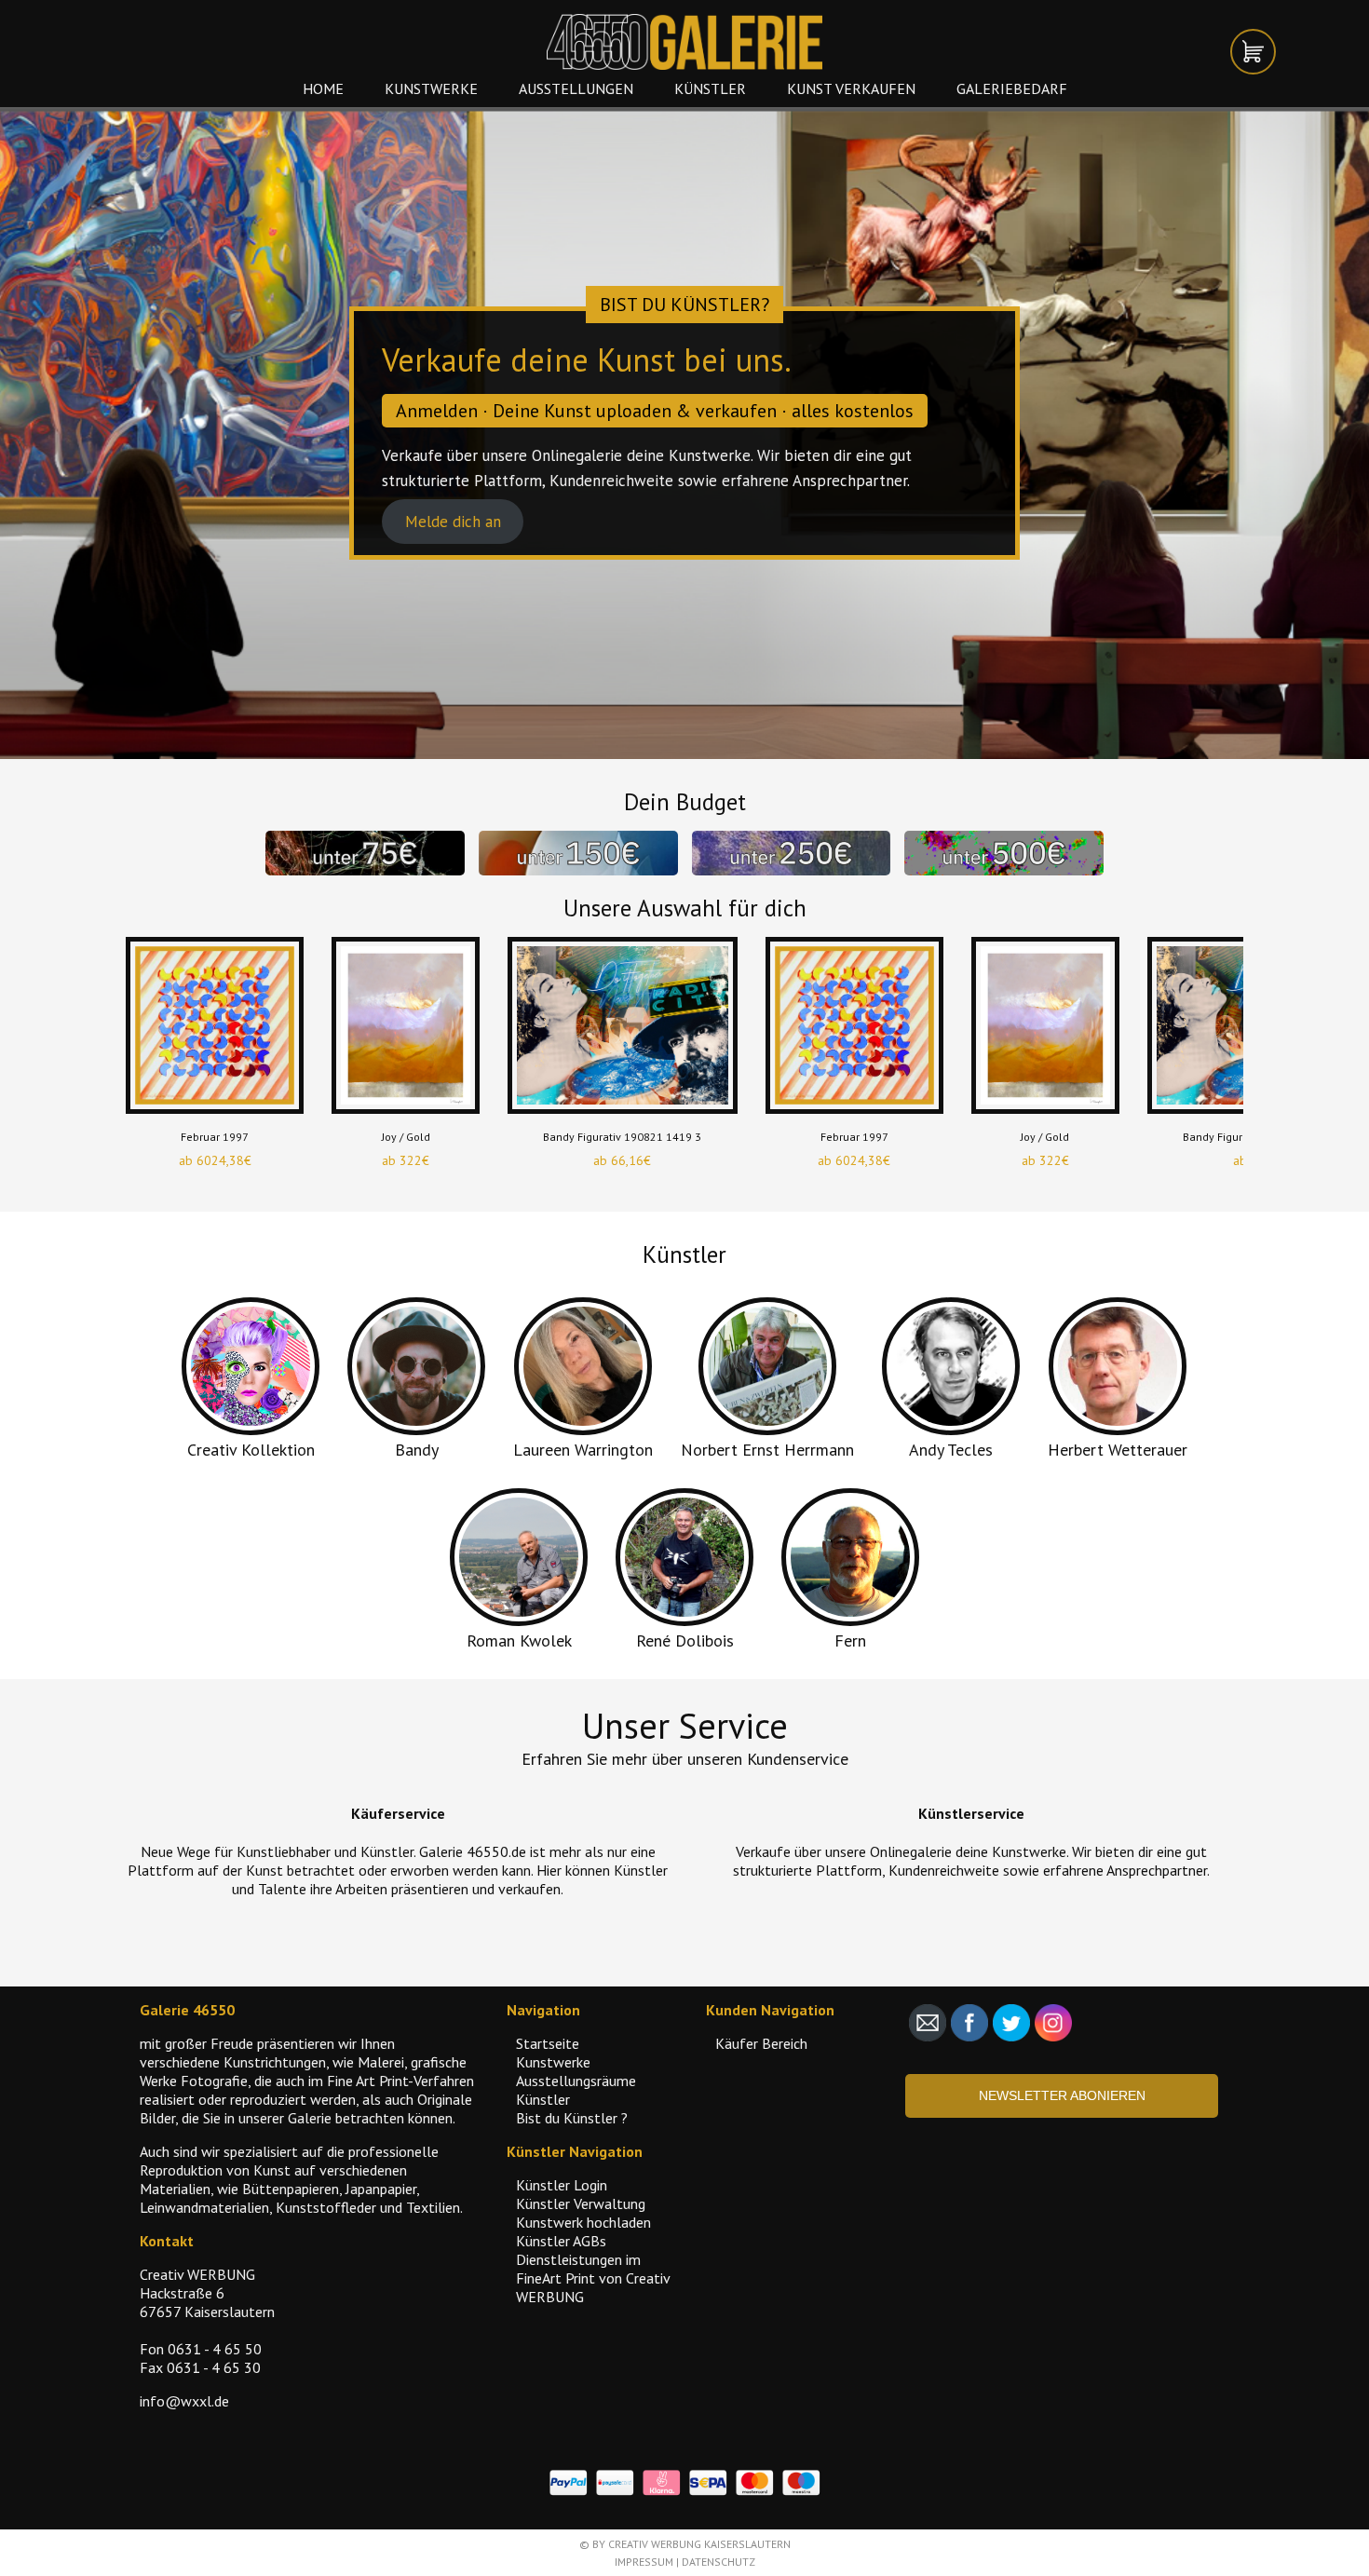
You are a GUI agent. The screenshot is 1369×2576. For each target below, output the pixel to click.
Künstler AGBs (561, 2241)
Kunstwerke (431, 88)
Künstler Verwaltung (581, 2203)
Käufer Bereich (761, 2043)
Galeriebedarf (1012, 88)
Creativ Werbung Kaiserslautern (699, 2544)
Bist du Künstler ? (572, 2118)
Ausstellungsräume (576, 2081)
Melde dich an (453, 522)
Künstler (710, 88)
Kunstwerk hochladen (583, 2222)
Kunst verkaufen (851, 88)
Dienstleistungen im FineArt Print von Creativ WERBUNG (593, 2278)
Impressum (644, 2562)
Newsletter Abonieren (1062, 2095)
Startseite (548, 2043)
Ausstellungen (576, 88)
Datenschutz (718, 2562)
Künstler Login (562, 2185)
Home (323, 88)
